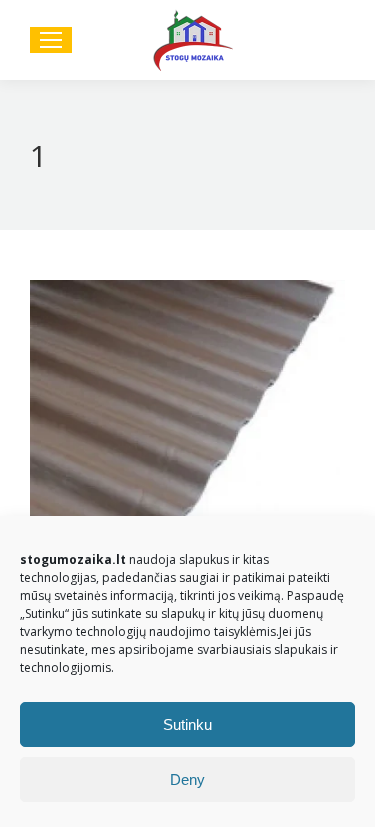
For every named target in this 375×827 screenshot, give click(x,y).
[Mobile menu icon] (51, 40)
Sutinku (187, 724)
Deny (187, 779)
